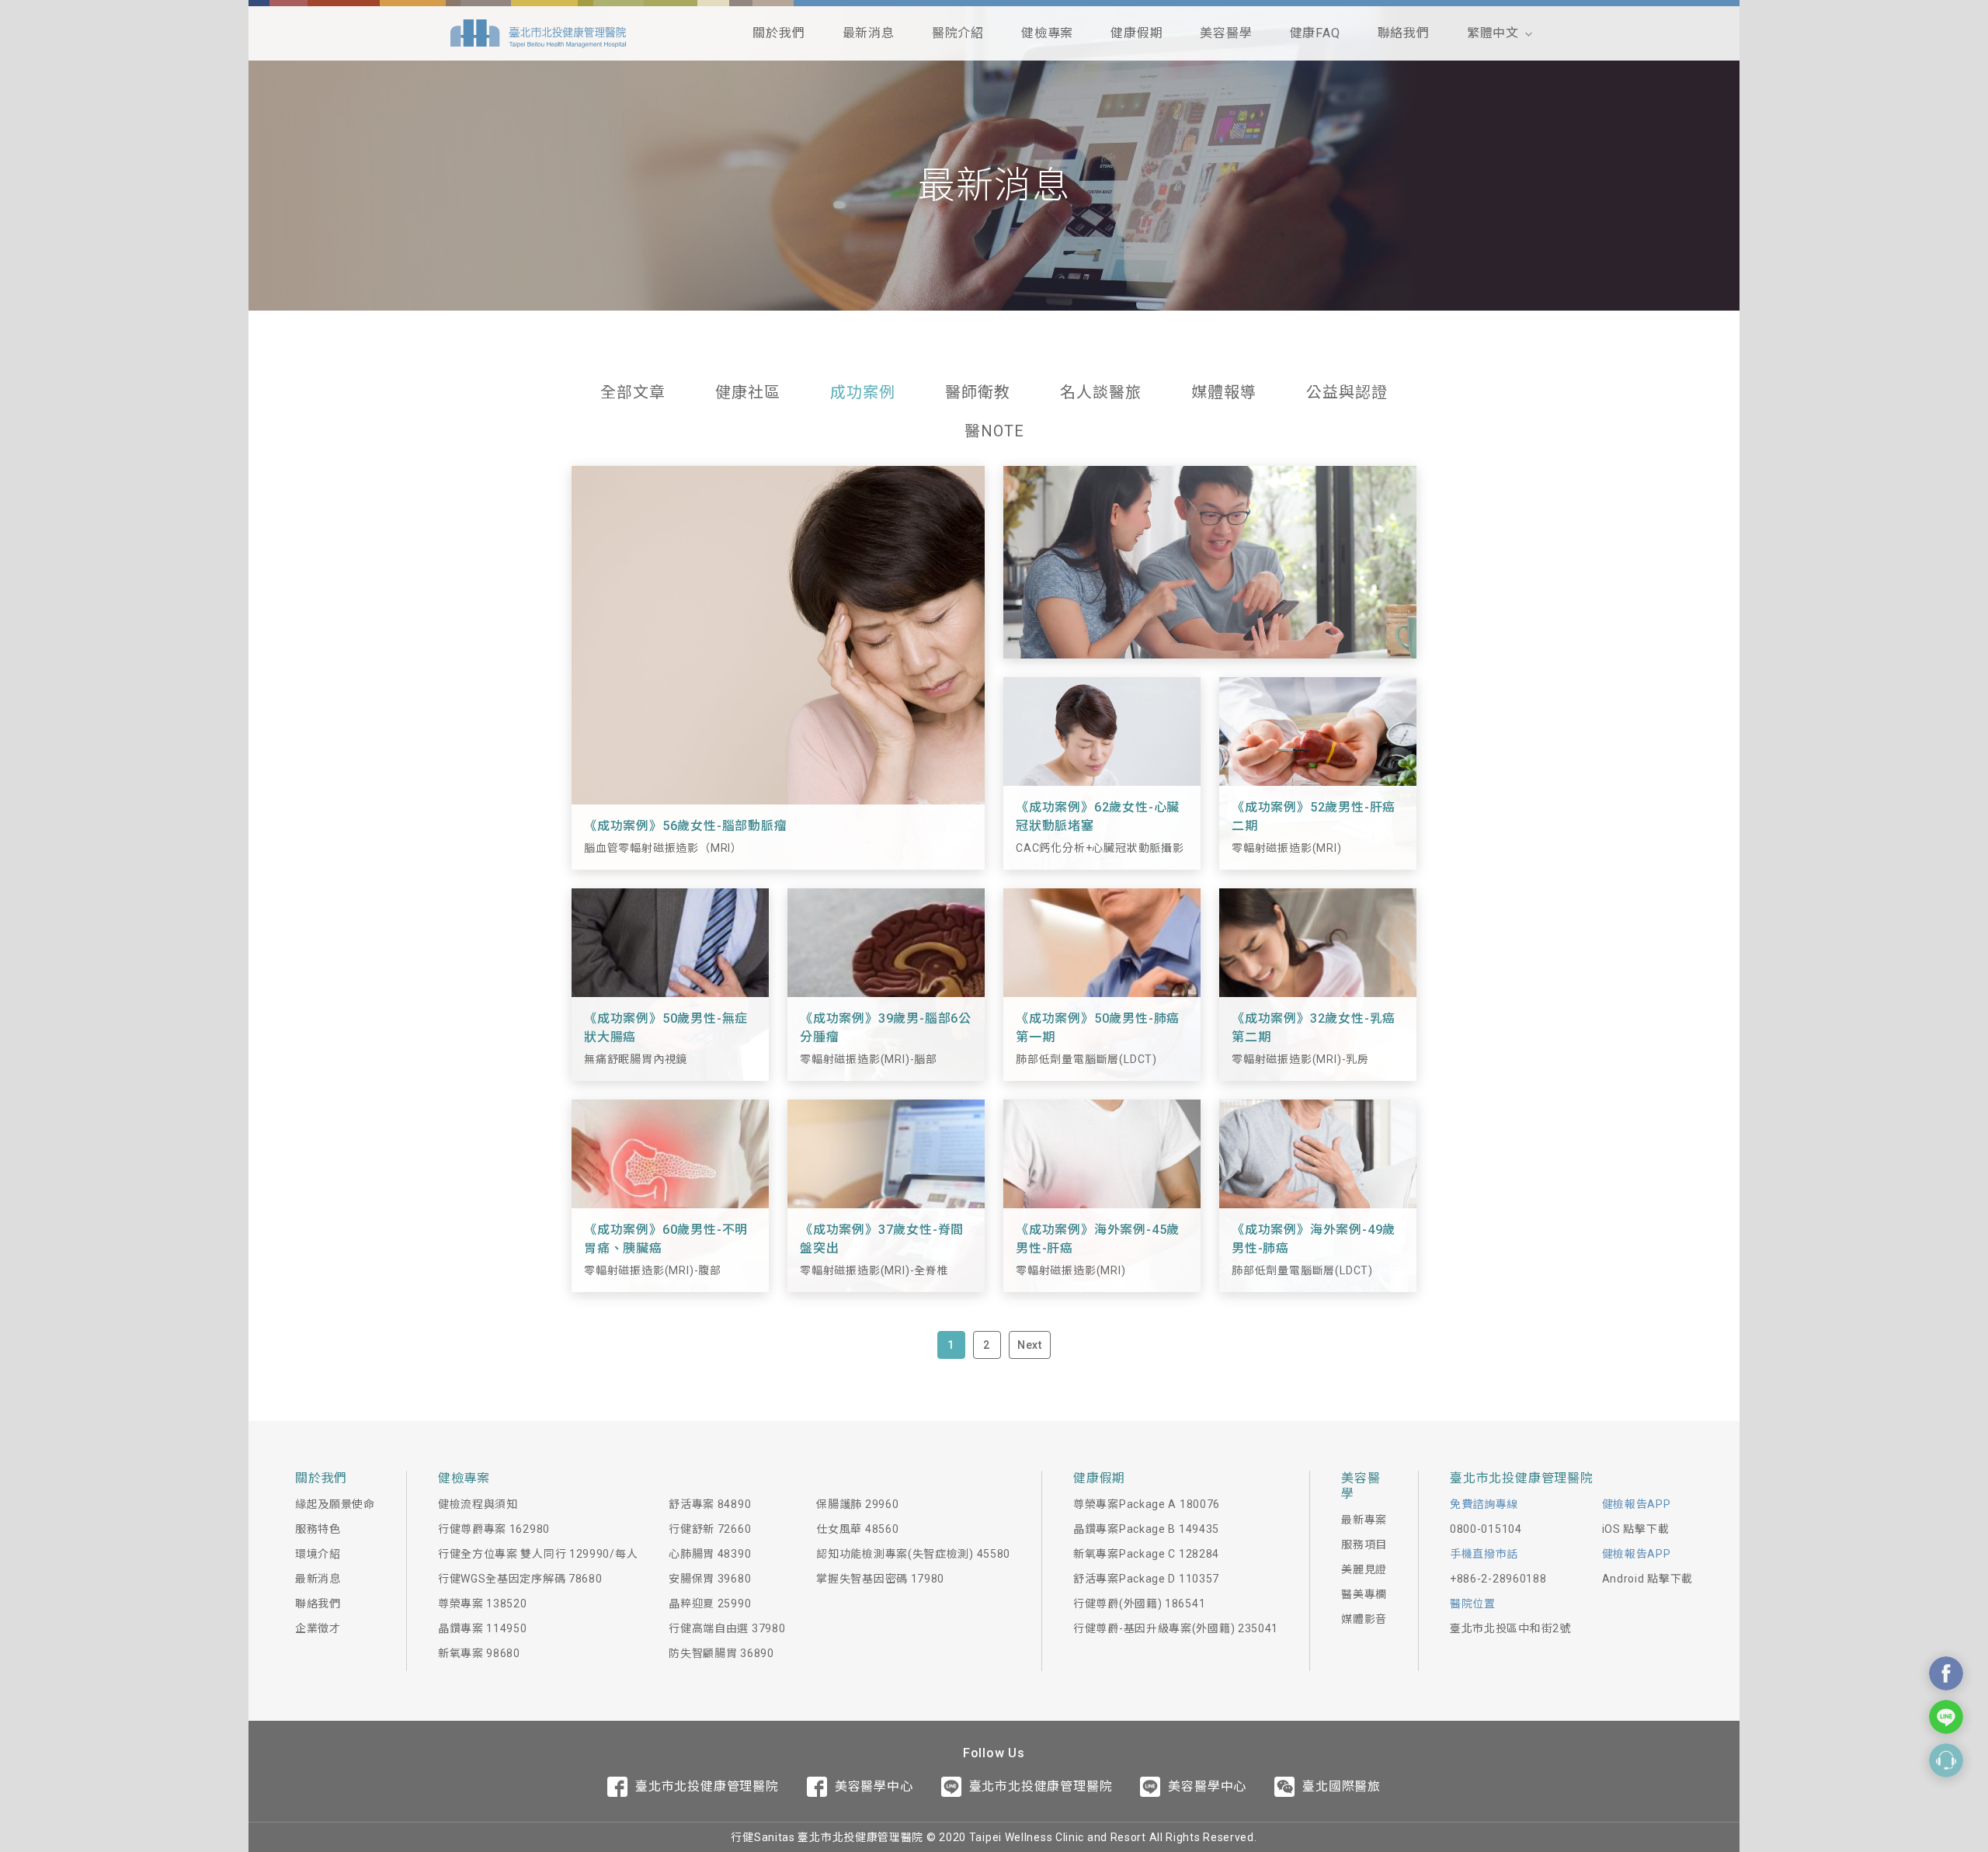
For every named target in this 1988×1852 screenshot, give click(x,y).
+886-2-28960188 (1498, 1579)
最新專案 (1364, 1520)
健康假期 (1136, 33)
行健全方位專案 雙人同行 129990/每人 (538, 1554)
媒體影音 (1364, 1619)
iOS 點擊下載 (1636, 1529)
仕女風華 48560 (857, 1529)
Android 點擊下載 (1647, 1579)
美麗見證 (1364, 1569)
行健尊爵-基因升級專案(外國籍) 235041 (1176, 1628)
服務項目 (1364, 1544)
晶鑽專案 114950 (483, 1628)
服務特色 (318, 1529)
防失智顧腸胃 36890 (721, 1653)
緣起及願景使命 (335, 1504)
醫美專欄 (1364, 1594)
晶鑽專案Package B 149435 (1146, 1529)
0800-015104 (1486, 1529)
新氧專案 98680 (479, 1653)
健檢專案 (1047, 33)
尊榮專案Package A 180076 (1147, 1504)
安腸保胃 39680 (710, 1579)
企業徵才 (318, 1628)
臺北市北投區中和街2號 (1510, 1628)
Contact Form (1946, 1760)
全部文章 (633, 392)
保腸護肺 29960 (857, 1504)
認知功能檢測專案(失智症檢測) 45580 (913, 1554)
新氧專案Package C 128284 (1146, 1554)
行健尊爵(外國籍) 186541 (1139, 1604)
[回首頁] (538, 33)
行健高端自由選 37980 (727, 1628)
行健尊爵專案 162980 (494, 1529)
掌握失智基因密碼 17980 (880, 1579)
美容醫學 (1226, 33)
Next (1030, 1345)
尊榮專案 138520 (483, 1604)
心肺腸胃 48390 (710, 1554)
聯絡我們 (1404, 33)
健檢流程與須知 (478, 1504)
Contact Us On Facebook (1946, 1673)
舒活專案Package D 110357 (1146, 1579)
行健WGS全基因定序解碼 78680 (520, 1579)
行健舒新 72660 (710, 1529)
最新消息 (869, 33)
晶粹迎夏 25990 (710, 1604)
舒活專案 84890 (710, 1504)
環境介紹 (318, 1554)
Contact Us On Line (1946, 1717)
